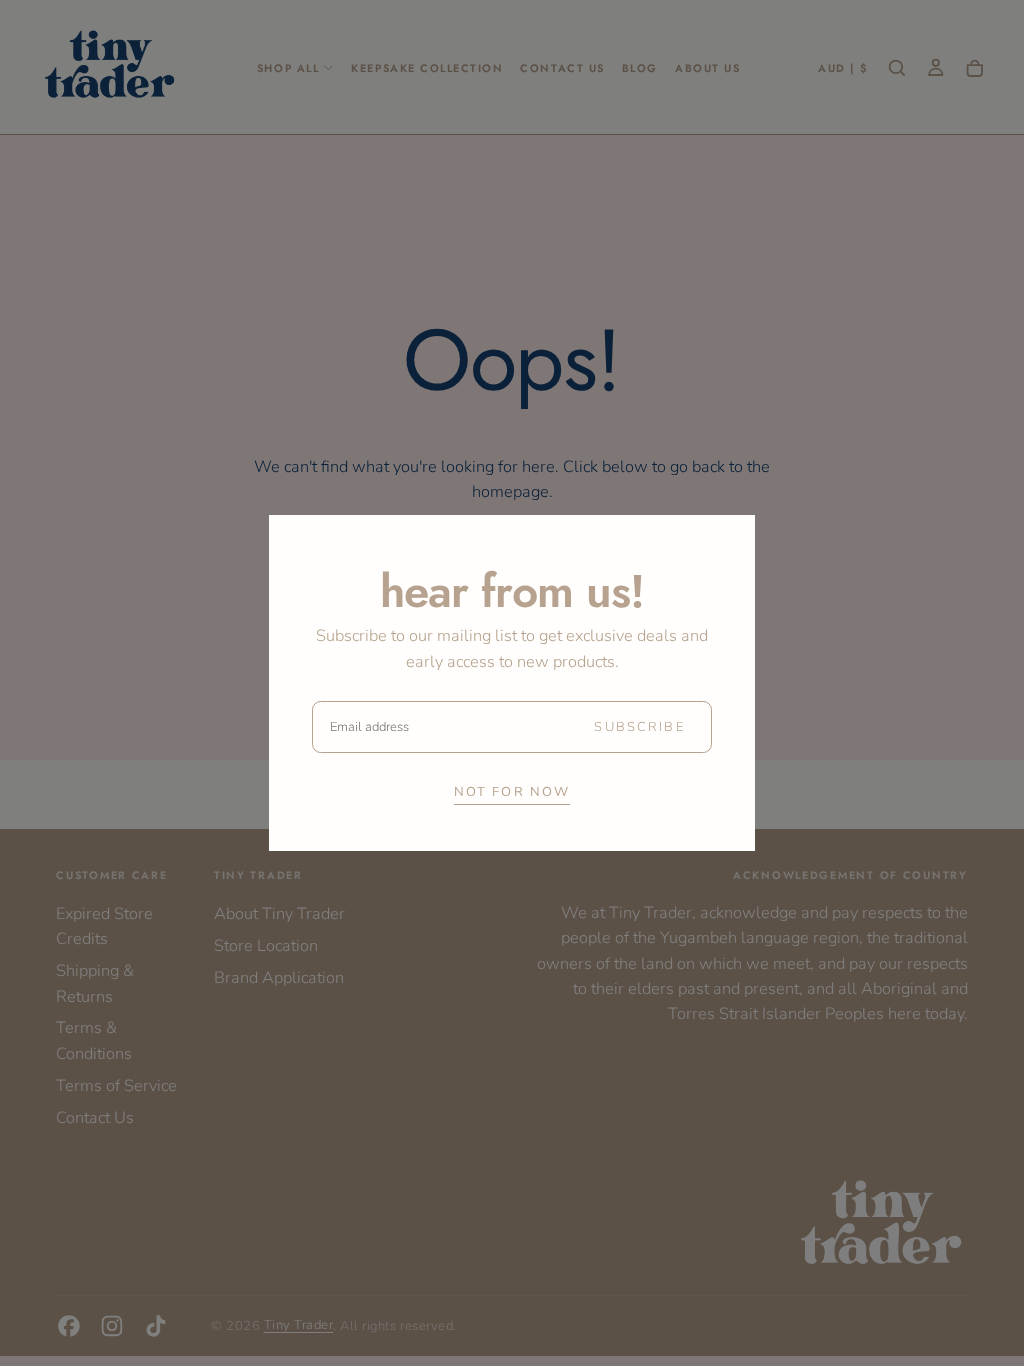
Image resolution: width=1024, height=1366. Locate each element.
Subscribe (639, 727)
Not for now (512, 792)
